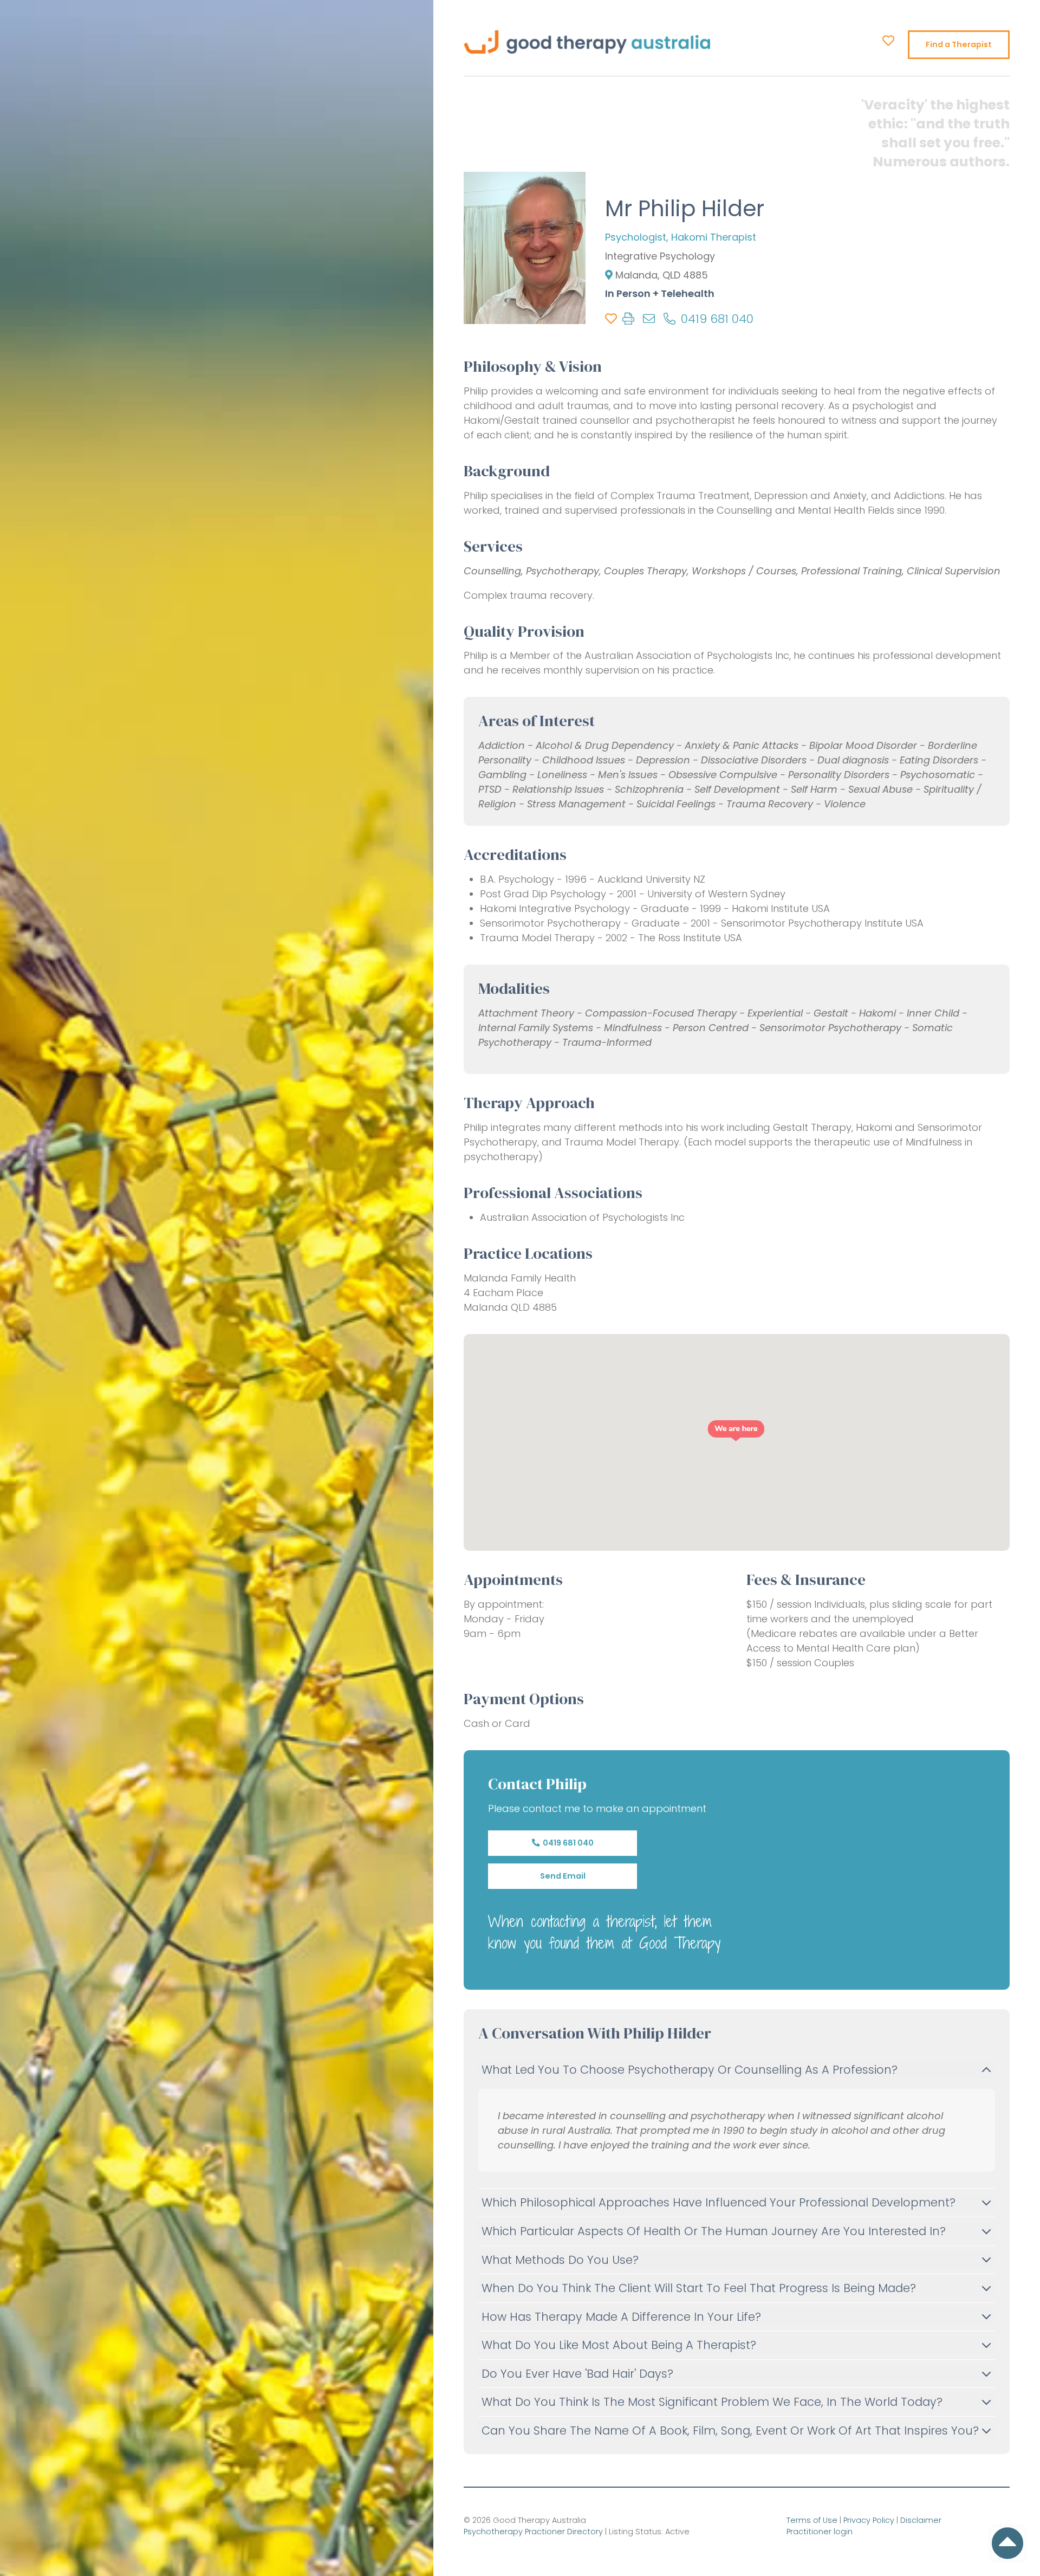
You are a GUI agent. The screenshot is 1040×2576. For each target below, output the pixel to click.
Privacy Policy (869, 2520)
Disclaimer (921, 2520)
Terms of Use (812, 2520)
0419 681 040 (567, 1843)
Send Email (563, 1876)
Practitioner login (820, 2532)
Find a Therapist (959, 44)
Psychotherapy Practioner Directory (533, 2532)
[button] (736, 1431)
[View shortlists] (888, 41)
